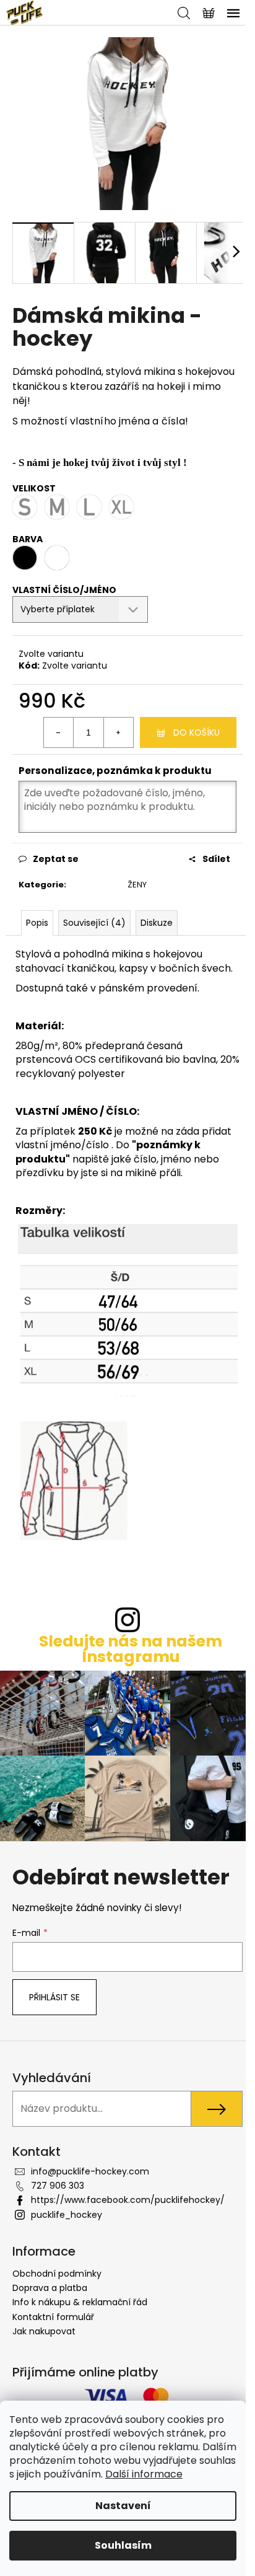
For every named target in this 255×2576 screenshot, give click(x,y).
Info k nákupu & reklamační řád (80, 2302)
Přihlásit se (54, 1997)
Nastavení (123, 2506)
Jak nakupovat (44, 2331)
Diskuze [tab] (157, 923)
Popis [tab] (37, 923)
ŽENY (137, 885)
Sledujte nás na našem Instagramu (131, 1649)
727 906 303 (58, 2186)
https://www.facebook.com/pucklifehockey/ (128, 2200)
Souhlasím (123, 2545)
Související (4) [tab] (94, 923)
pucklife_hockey (67, 2215)
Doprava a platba (50, 2288)
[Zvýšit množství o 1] (118, 732)
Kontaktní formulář (53, 2317)
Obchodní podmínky (57, 2274)
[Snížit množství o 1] (59, 732)
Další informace (144, 2474)
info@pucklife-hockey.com (90, 2171)
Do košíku (197, 732)
